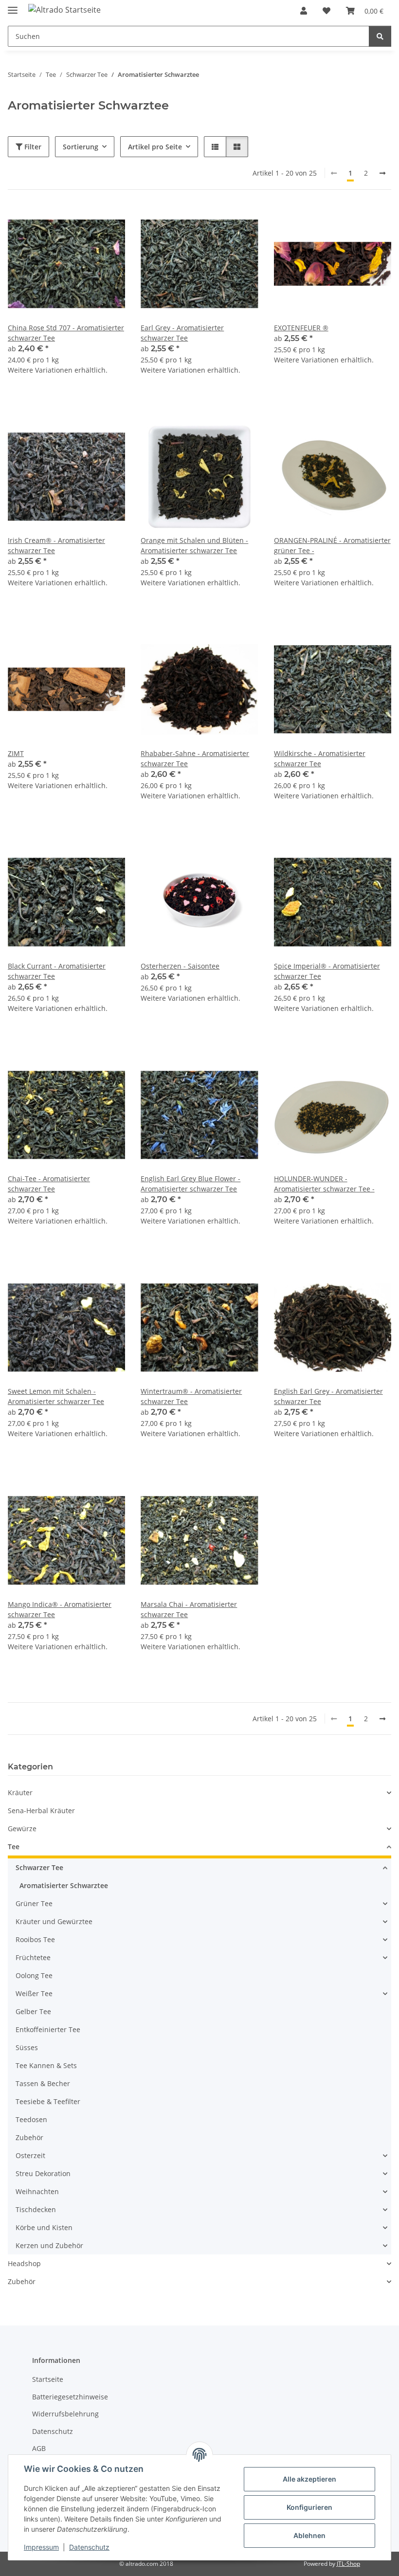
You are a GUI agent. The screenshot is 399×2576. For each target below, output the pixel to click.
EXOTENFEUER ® (301, 328)
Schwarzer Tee (39, 1867)
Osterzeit (30, 2155)
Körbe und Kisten (44, 2227)
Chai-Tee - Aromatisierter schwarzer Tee (49, 1184)
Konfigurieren (309, 2507)
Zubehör (29, 2137)
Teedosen (31, 2119)
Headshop (24, 2263)
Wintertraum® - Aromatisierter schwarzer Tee (191, 1396)
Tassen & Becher (43, 2083)
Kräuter (20, 1792)
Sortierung (81, 147)
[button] (304, 11)
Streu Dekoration (43, 2173)
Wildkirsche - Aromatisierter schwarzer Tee (320, 758)
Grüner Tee (34, 1903)
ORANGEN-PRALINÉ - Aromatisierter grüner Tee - (332, 545)
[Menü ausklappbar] (13, 6)
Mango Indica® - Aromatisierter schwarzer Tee (60, 1609)
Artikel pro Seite (155, 147)
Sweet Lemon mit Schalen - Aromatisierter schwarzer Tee (56, 1396)
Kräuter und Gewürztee (54, 1921)
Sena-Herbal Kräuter (41, 1810)
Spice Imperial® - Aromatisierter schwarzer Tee (327, 971)
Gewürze (22, 1828)
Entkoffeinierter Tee (48, 2029)
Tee (14, 1846)
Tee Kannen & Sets (46, 2065)
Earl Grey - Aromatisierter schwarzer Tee (182, 333)
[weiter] (382, 173)
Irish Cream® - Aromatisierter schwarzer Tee (56, 545)
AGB (39, 2448)
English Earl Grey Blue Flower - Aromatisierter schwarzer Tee (190, 1184)
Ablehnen (309, 2535)
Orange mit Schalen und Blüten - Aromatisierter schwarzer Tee (194, 545)
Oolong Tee (34, 1975)
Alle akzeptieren (309, 2479)
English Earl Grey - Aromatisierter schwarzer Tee (328, 1396)
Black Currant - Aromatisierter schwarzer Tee (57, 971)
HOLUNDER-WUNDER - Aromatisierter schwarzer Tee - (324, 1184)
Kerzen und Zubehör (49, 2245)
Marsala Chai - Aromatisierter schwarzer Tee (189, 1609)
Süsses (27, 2047)
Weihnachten (37, 2191)
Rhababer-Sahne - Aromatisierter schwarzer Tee (195, 758)
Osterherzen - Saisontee (180, 966)
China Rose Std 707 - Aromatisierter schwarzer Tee (66, 333)
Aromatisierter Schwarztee (64, 1885)
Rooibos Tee (35, 1939)
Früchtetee (33, 1957)
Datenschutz (89, 2547)
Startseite (48, 2379)
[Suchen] (380, 36)
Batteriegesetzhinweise (70, 2397)
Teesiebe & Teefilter (48, 2101)
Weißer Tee (34, 1993)
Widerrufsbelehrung (65, 2414)
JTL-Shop (348, 2564)
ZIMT (16, 753)
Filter (32, 147)
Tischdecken (36, 2209)
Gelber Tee (33, 2011)
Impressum (41, 2547)
